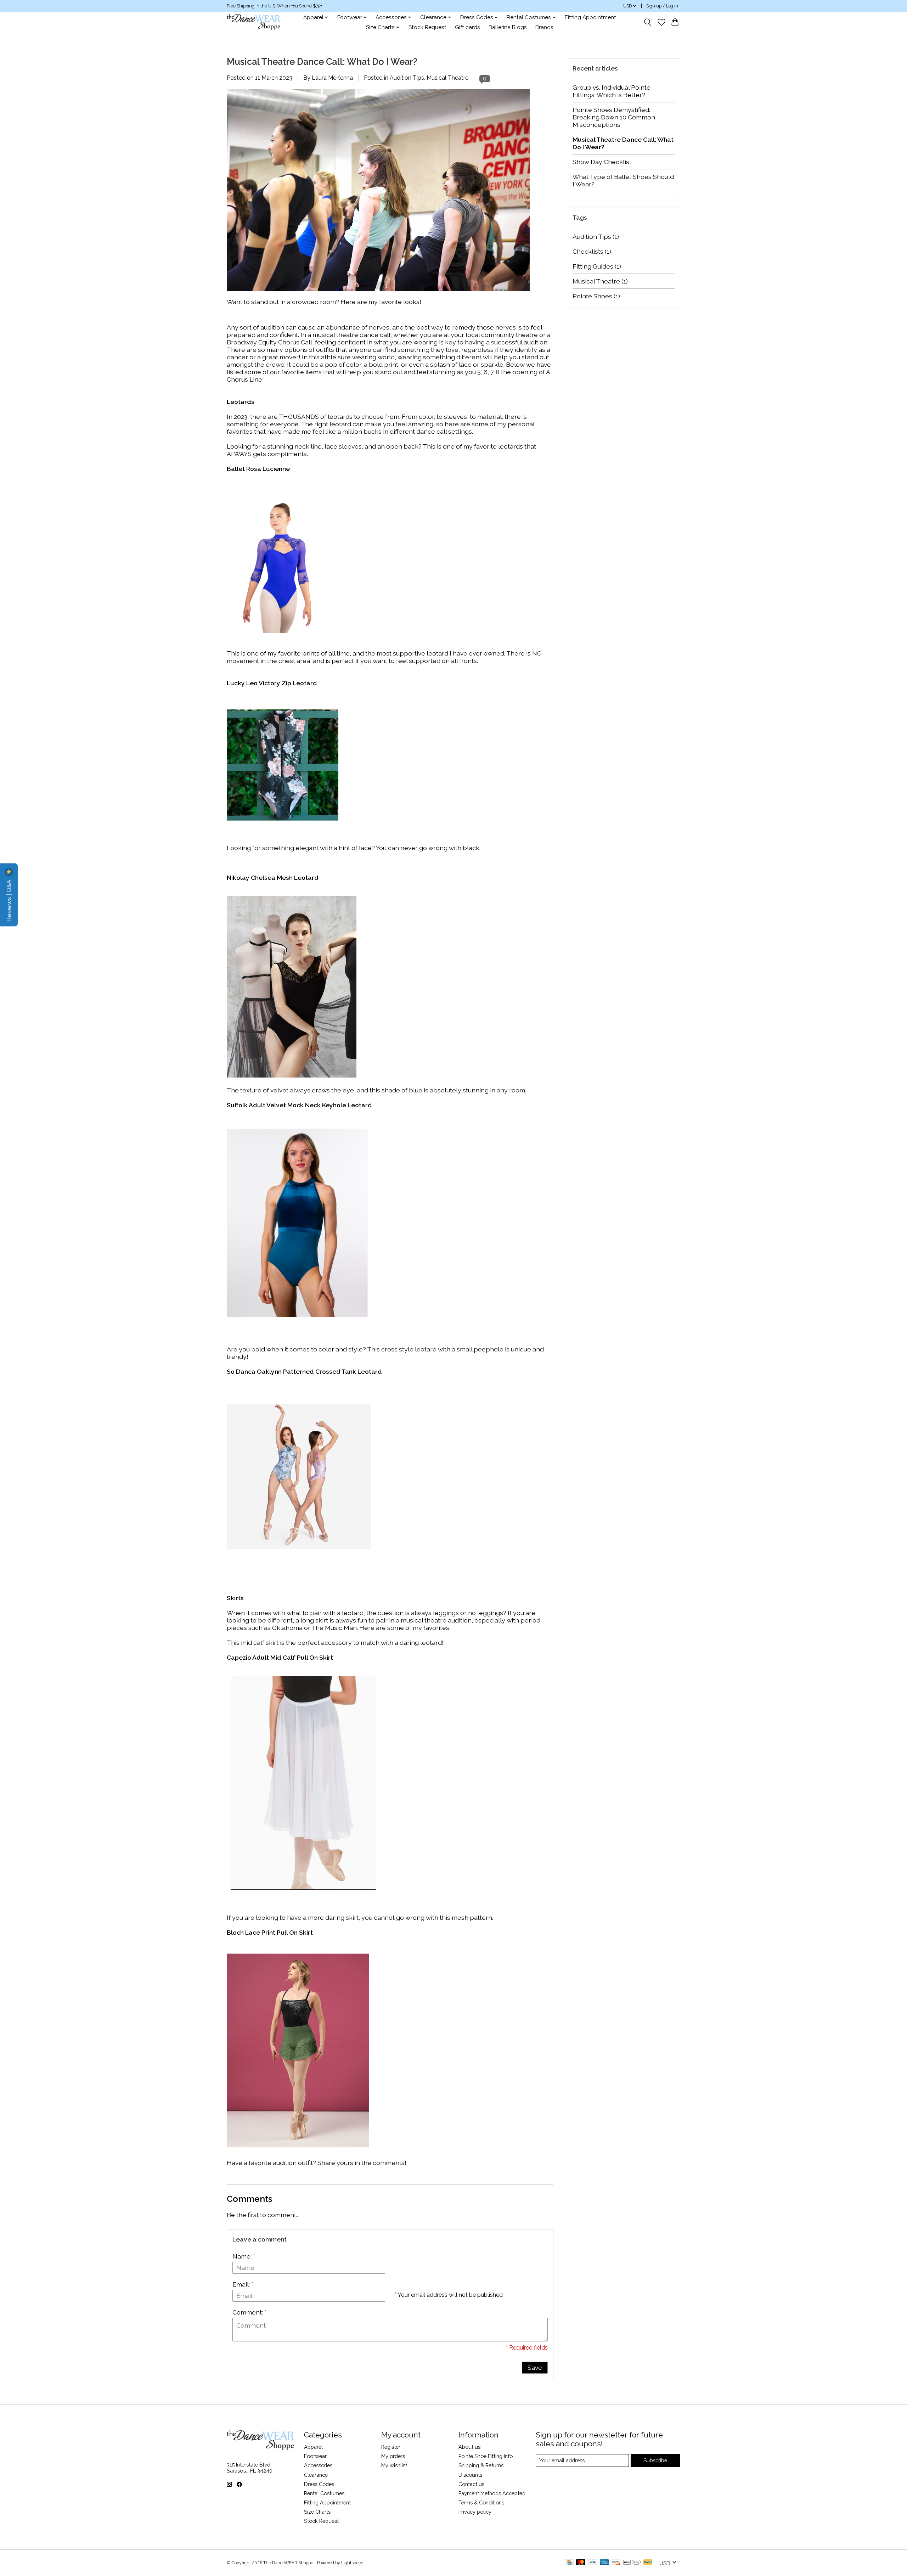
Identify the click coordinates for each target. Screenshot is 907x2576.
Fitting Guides (597, 266)
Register (391, 2447)
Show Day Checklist (602, 162)
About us (469, 2447)
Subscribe (655, 2460)
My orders (393, 2456)
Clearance (316, 2475)
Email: (243, 2284)
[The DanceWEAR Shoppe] (253, 22)
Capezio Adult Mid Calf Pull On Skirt (280, 1657)
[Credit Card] (569, 2563)
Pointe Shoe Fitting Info (486, 2456)
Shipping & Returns (481, 2465)
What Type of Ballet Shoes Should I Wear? (623, 180)
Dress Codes (319, 2484)
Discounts (470, 2475)
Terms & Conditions (481, 2502)
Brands (544, 27)
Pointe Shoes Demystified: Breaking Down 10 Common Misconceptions (614, 117)
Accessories (318, 2465)
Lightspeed (352, 2563)
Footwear (315, 2456)
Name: (244, 2256)
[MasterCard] (581, 2563)
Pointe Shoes (596, 296)
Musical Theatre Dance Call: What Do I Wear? (322, 62)
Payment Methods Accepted (492, 2493)
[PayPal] (648, 2563)
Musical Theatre (447, 78)
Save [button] (535, 2367)
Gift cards (467, 27)
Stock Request (427, 27)
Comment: (249, 2312)
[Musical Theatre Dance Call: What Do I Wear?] (378, 294)
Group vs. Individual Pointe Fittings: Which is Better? (612, 91)
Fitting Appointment (590, 17)
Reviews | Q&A (9, 900)
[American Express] (604, 2563)
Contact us (471, 2484)
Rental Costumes (324, 2493)
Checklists (592, 251)
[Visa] (593, 2563)
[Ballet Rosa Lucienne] (279, 631)
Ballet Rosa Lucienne (258, 469)
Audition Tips (407, 78)
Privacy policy (475, 2512)
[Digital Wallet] (632, 2563)
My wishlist (394, 2465)
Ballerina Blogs (508, 27)
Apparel (313, 2447)
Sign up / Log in (662, 6)
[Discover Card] (616, 2563)
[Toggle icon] (648, 22)
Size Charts (317, 2512)
